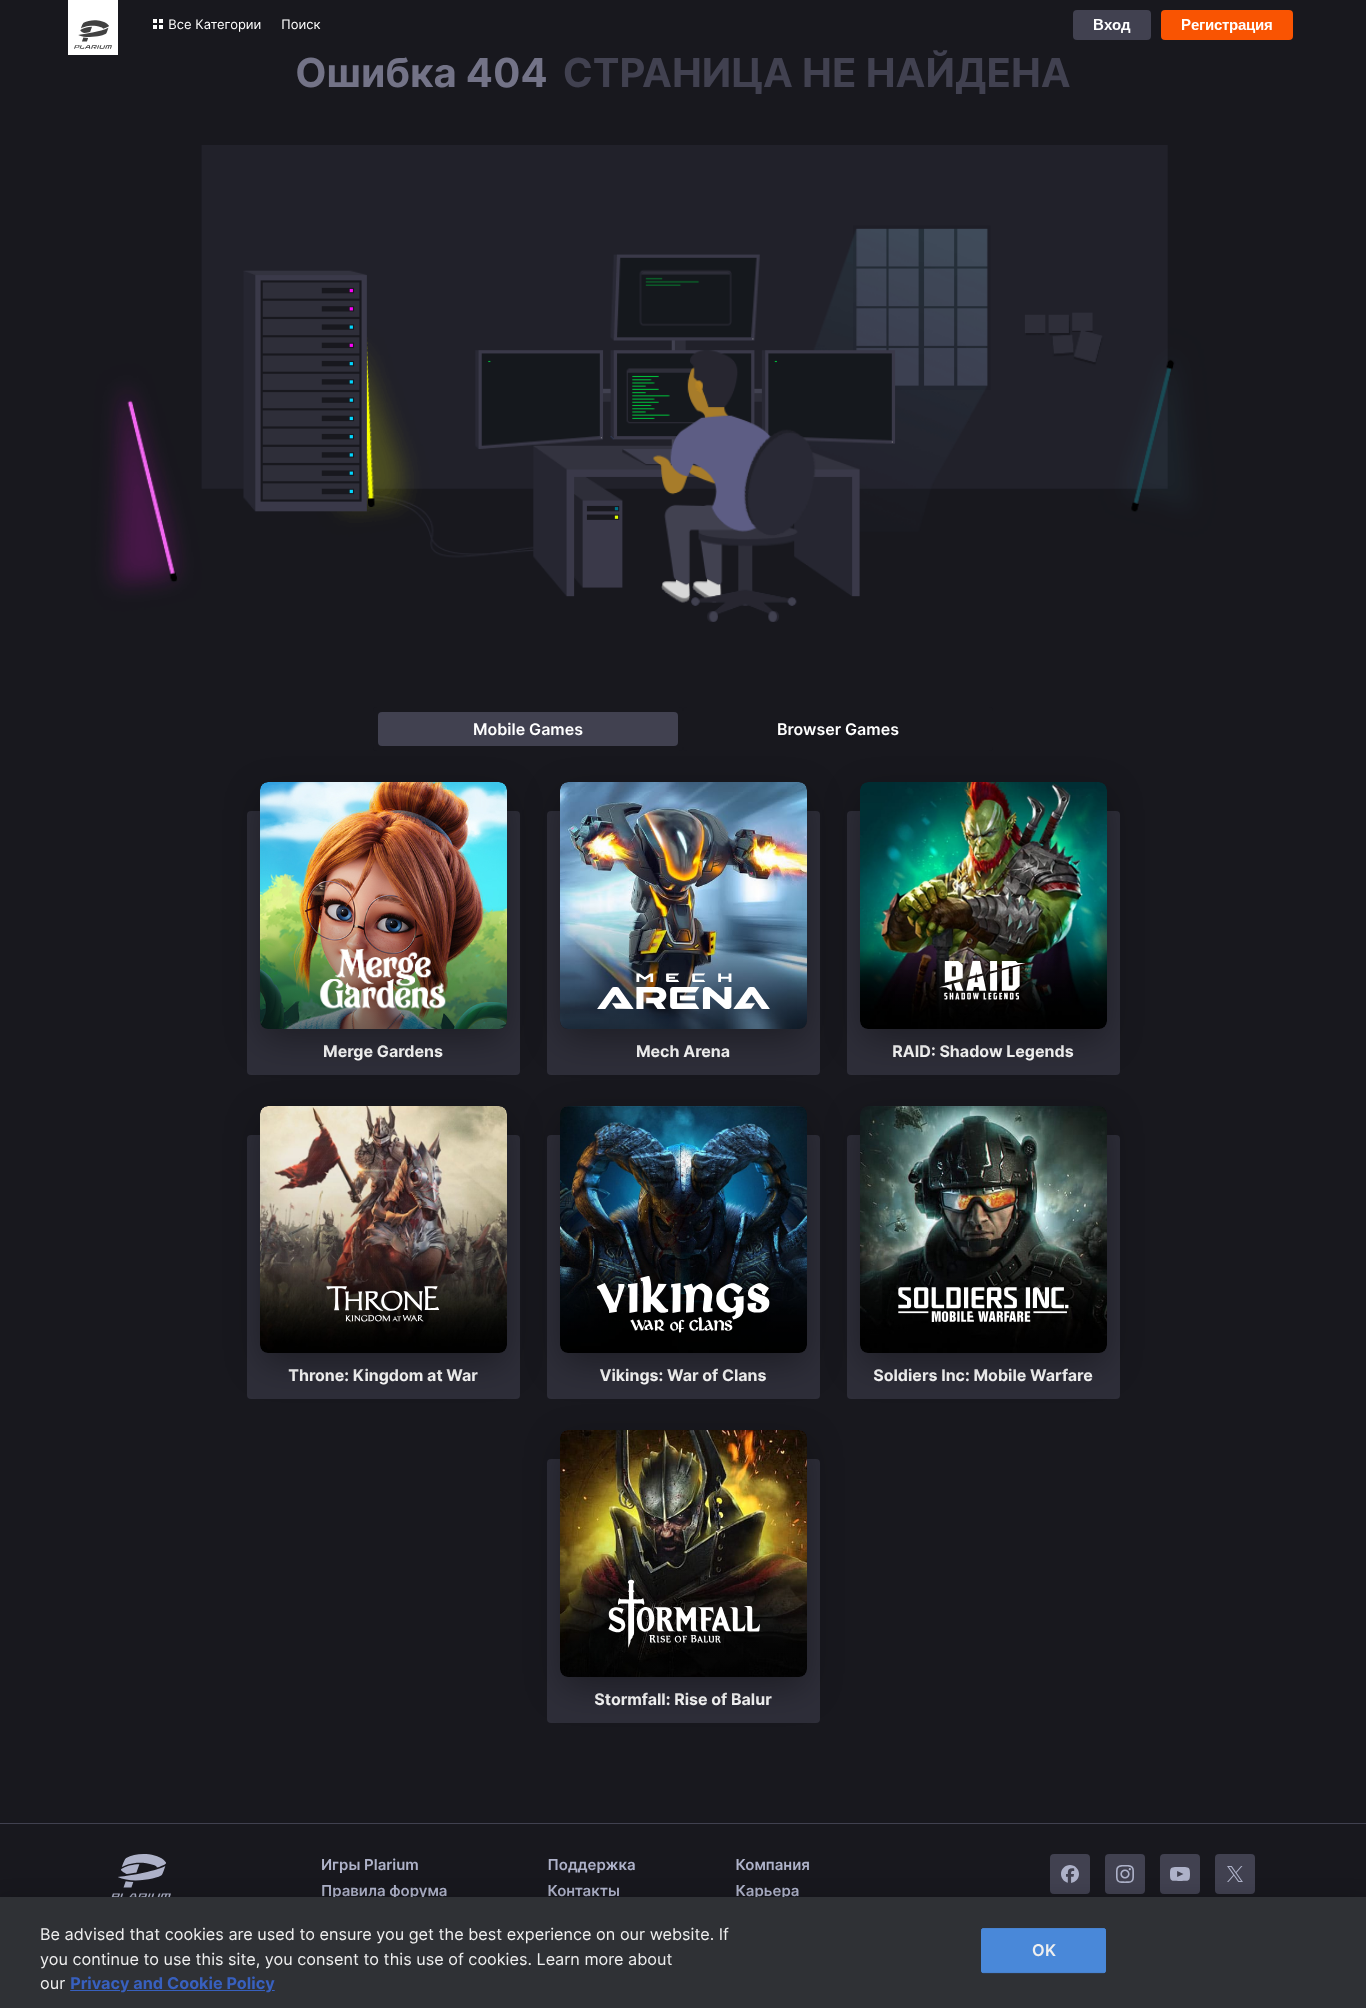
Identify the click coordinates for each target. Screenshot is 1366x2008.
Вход (1112, 24)
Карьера (768, 1890)
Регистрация (1227, 24)
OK (1044, 1950)
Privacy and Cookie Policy (172, 1983)
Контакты (584, 1890)
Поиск (300, 25)
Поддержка (592, 1864)
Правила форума (384, 1890)
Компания (773, 1864)
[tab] (528, 729)
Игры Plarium (370, 1864)
